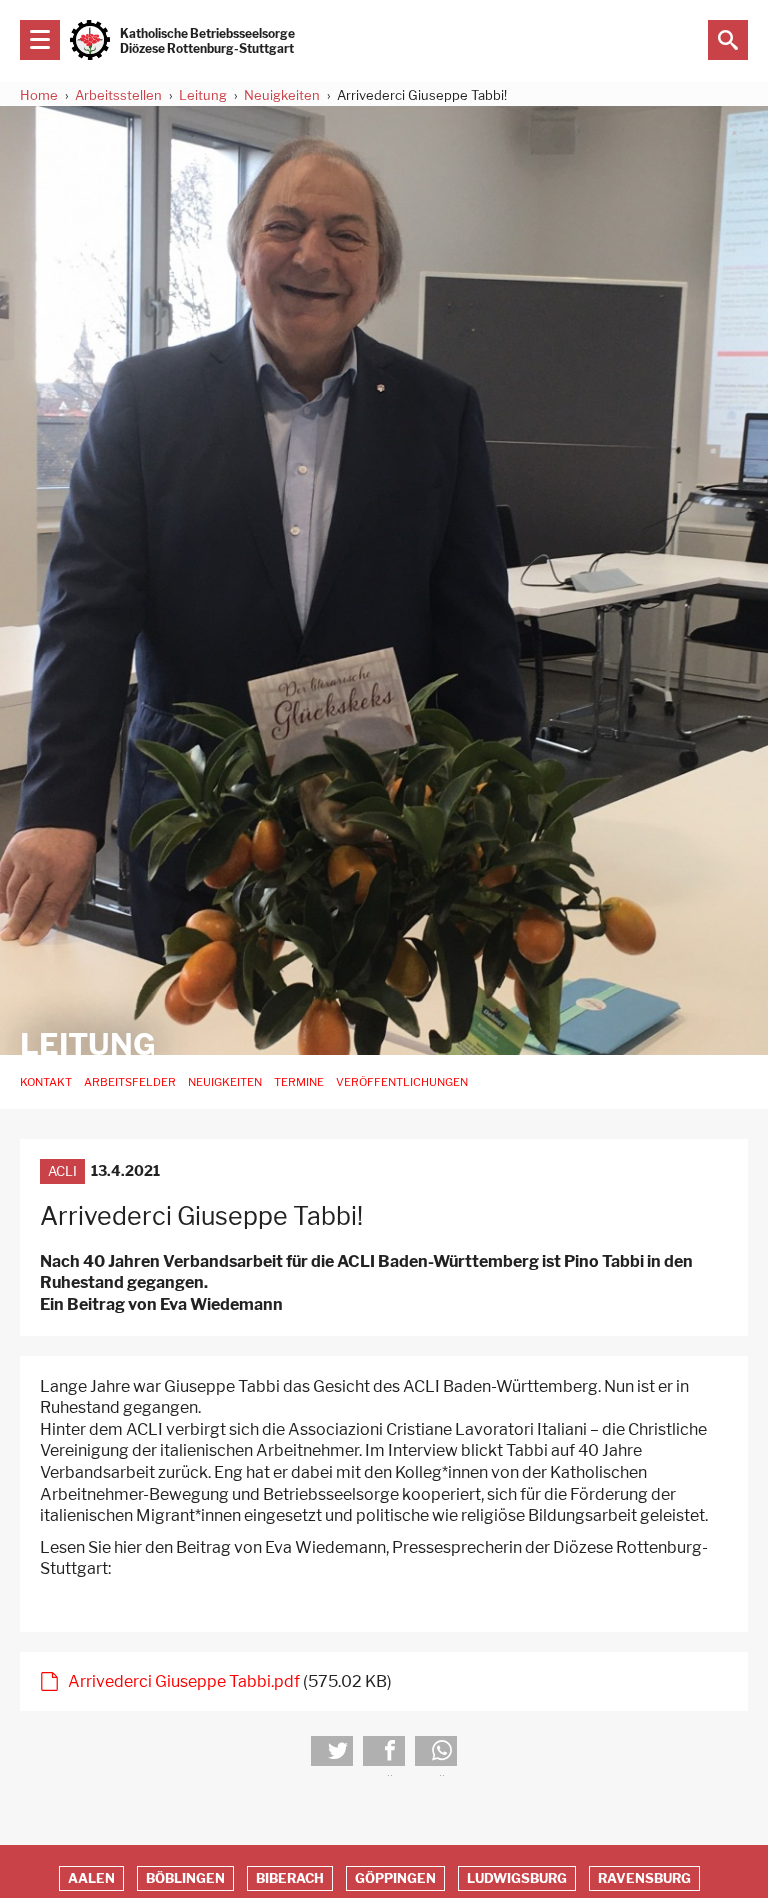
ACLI (62, 1171)
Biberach (290, 1878)
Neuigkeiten (282, 95)
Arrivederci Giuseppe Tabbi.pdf (184, 1681)
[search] (728, 40)
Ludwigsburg (517, 1878)
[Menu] (40, 40)
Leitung (203, 95)
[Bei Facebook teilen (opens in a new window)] (384, 1751)
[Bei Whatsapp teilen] (436, 1751)
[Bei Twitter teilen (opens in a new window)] (332, 1751)
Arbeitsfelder (130, 1082)
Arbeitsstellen (118, 95)
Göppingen (395, 1878)
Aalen (91, 1878)
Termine (299, 1082)
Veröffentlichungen (402, 1082)
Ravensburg (644, 1878)
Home (39, 95)
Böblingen (185, 1878)
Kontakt (46, 1082)
